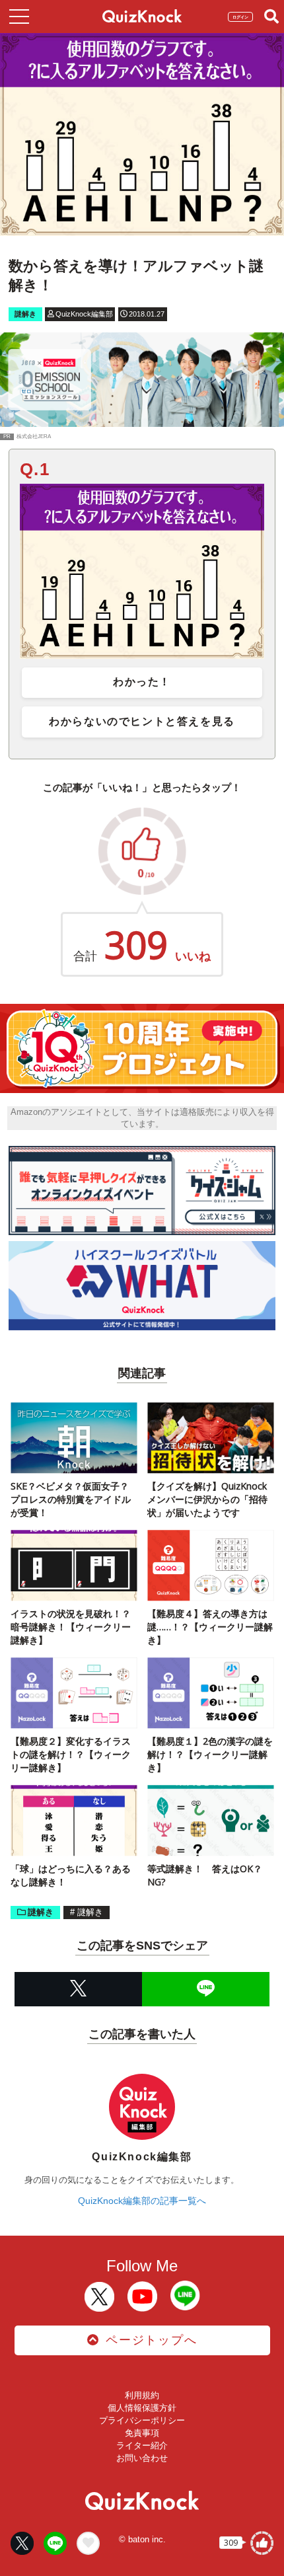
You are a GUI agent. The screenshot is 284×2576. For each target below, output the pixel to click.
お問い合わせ (142, 2458)
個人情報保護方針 (142, 2408)
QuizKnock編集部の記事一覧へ (142, 2201)
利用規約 (142, 2395)
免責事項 (142, 2433)
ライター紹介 (142, 2445)
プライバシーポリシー (142, 2420)
